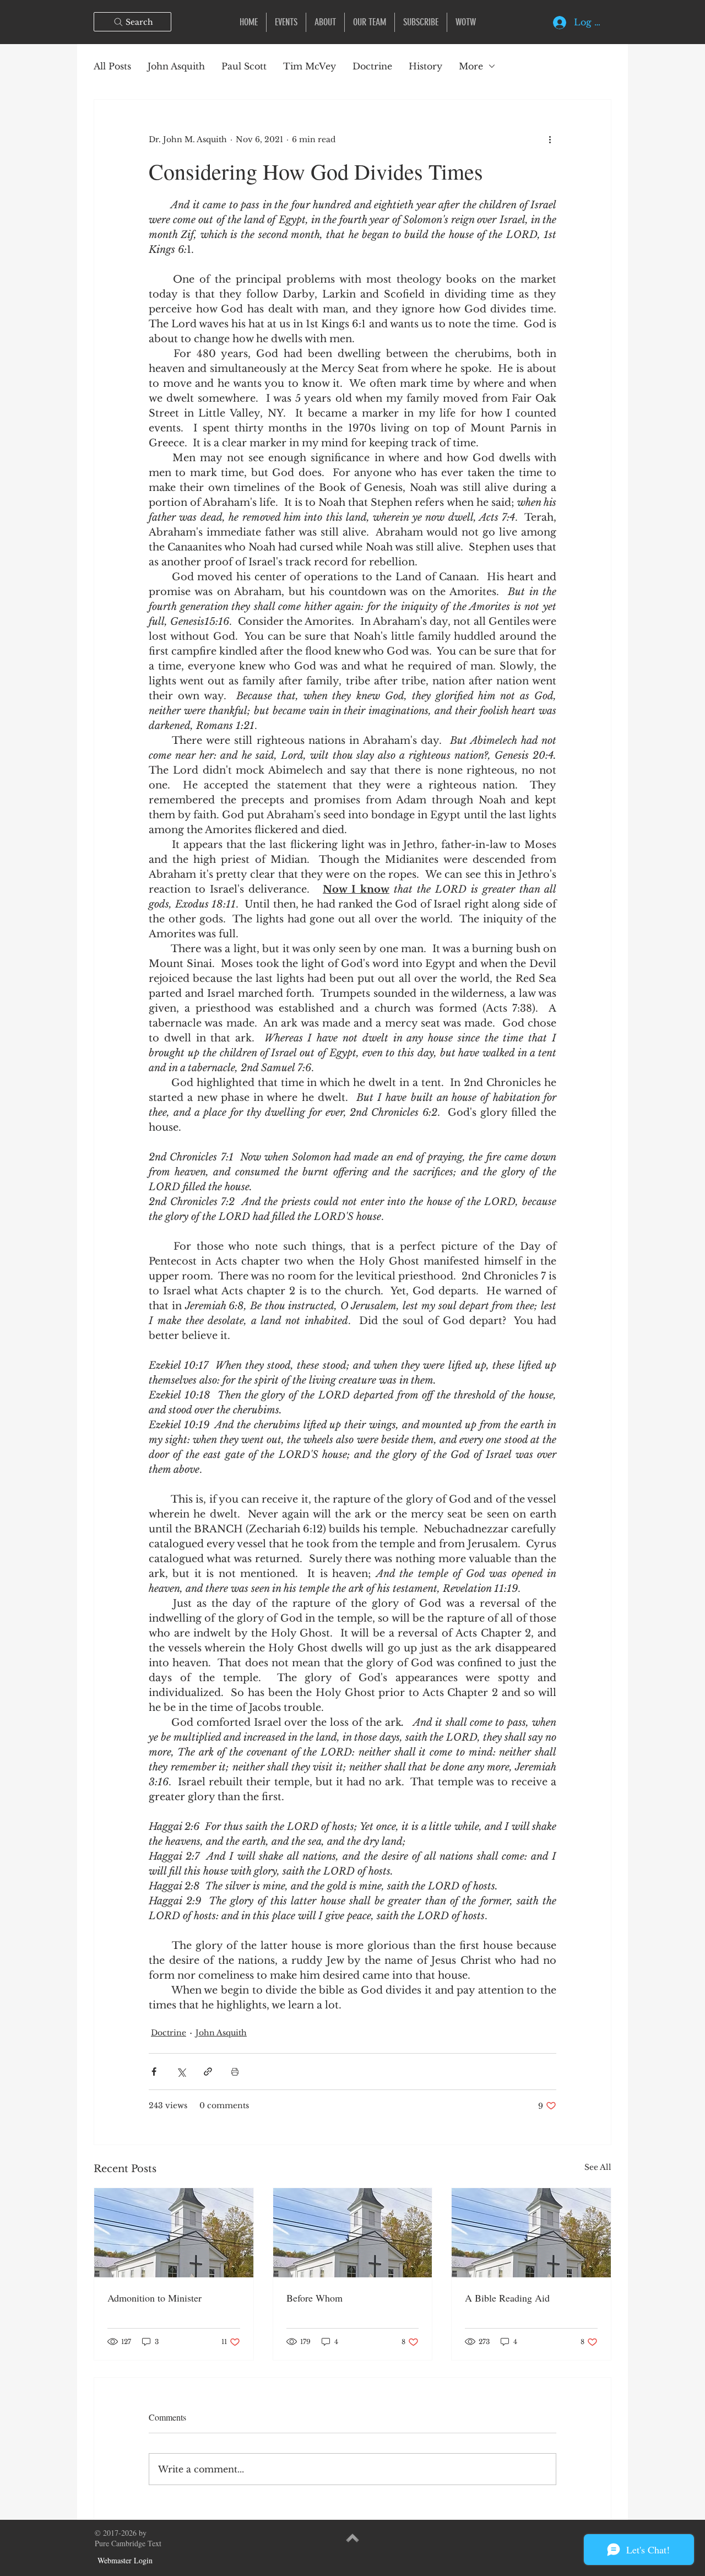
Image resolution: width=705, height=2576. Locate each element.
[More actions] (550, 139)
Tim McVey (310, 66)
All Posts (112, 66)
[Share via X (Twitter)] (181, 2072)
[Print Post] (235, 2072)
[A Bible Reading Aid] (531, 2233)
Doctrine (372, 66)
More (471, 66)
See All (598, 2167)
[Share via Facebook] (154, 2072)
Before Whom (314, 2298)
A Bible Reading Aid (507, 2298)
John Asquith (176, 66)
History (425, 66)
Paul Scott (244, 66)
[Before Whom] (353, 2233)
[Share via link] (208, 2072)
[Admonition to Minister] (174, 2233)
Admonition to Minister (154, 2298)
